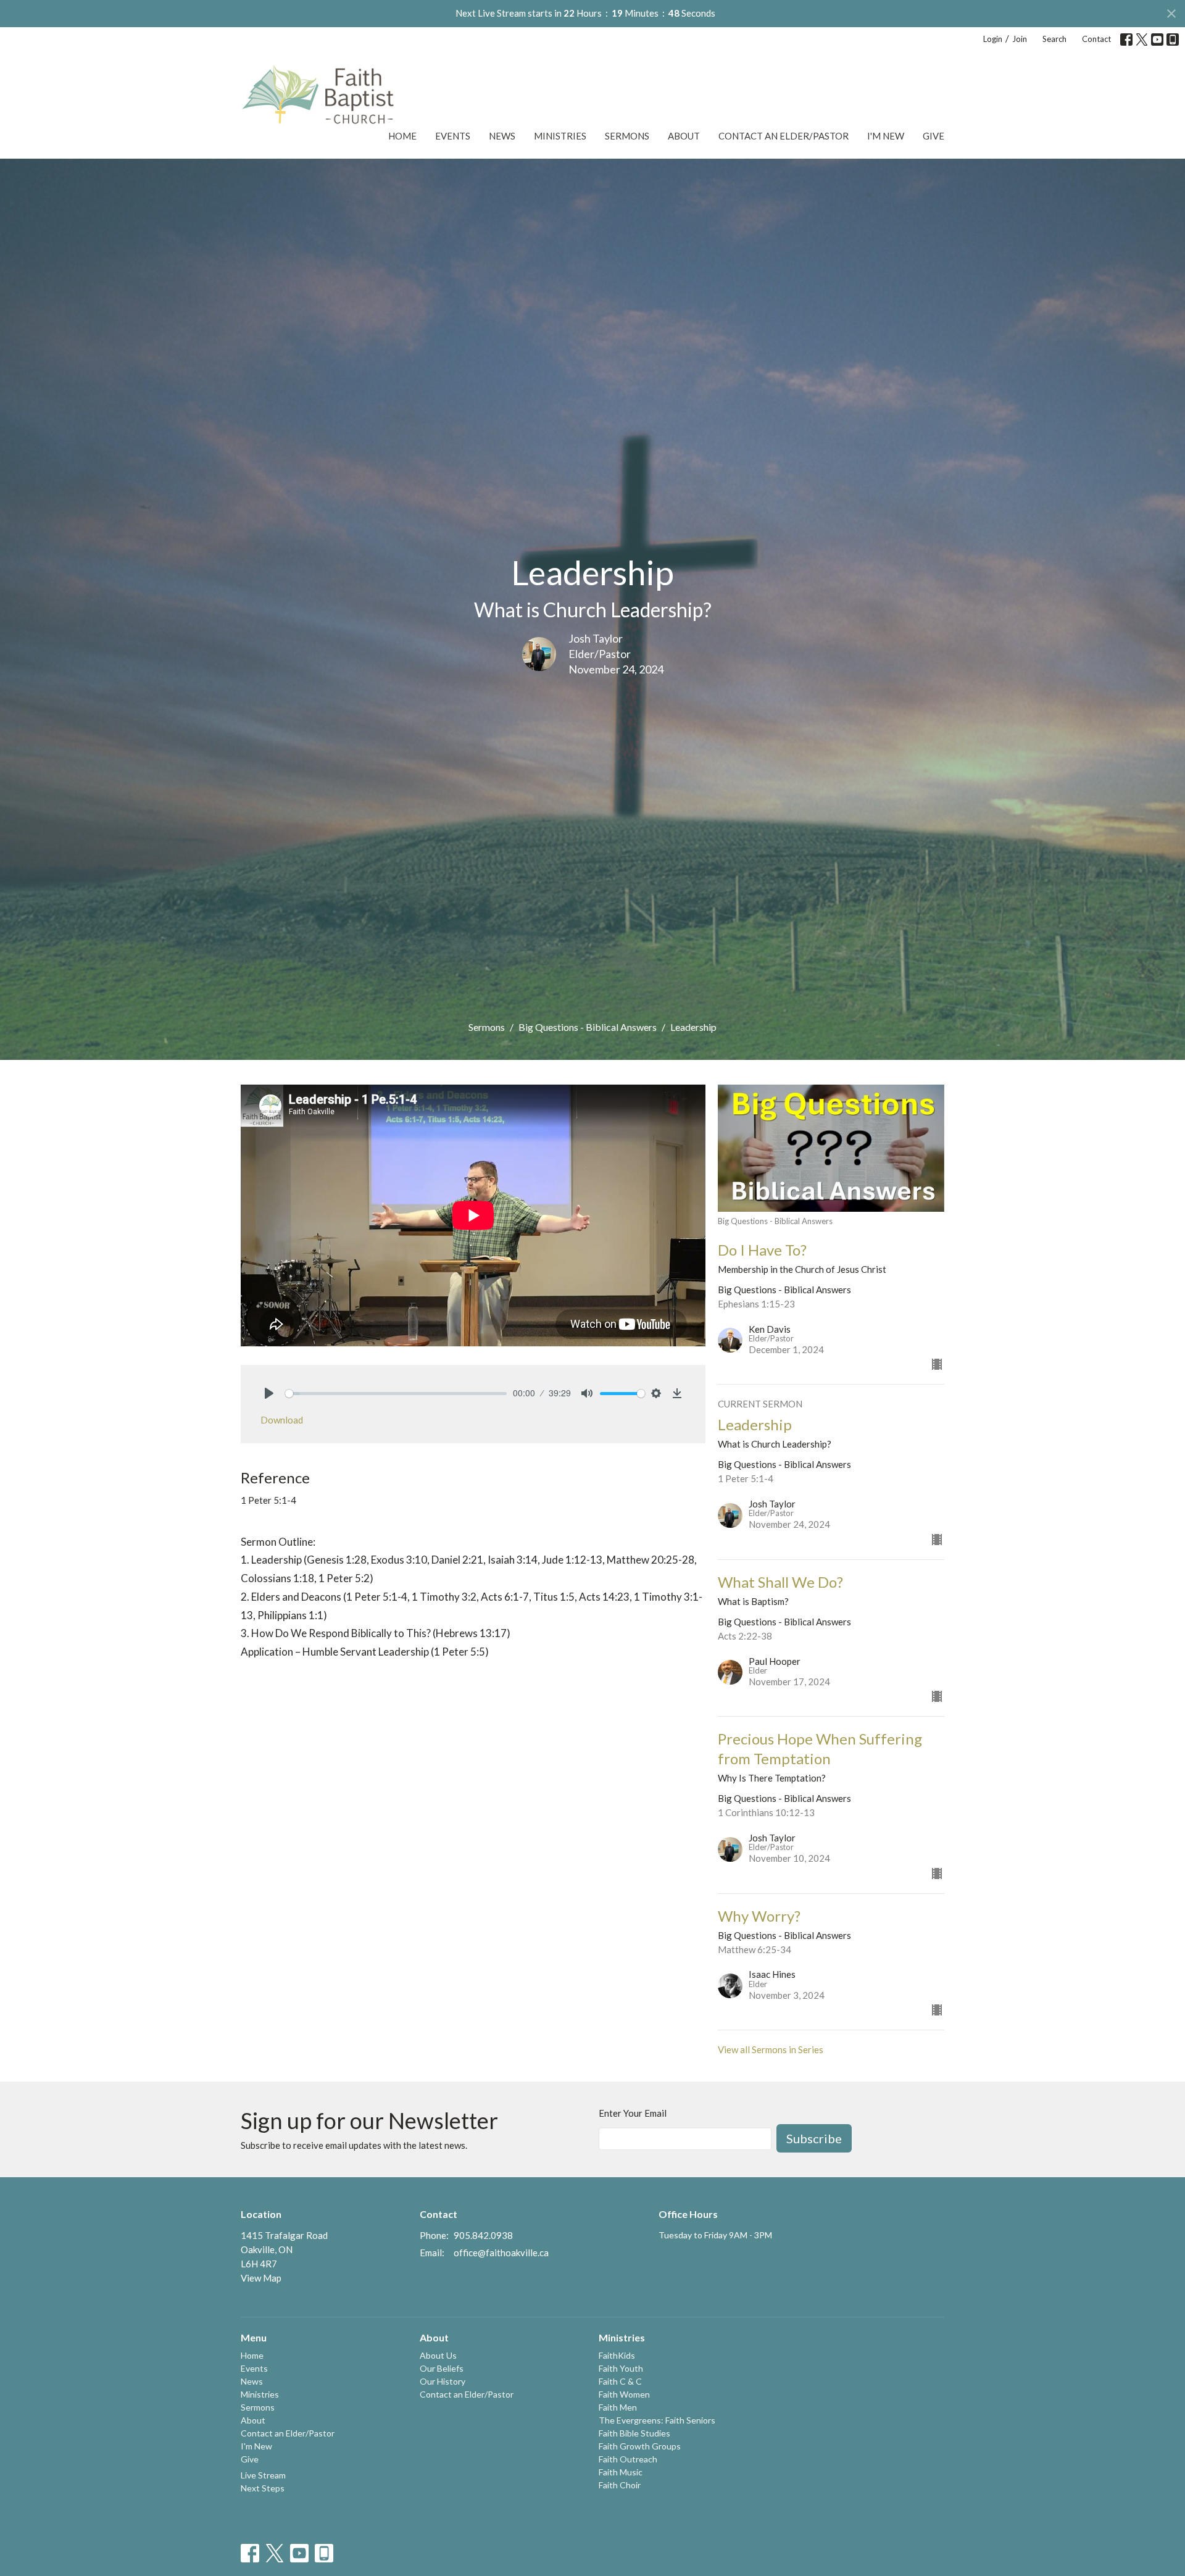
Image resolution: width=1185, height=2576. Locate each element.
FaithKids (617, 2355)
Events (453, 136)
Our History (443, 2381)
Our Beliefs (442, 2368)
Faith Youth (621, 2368)
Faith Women (624, 2394)
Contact (1096, 39)
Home (402, 136)
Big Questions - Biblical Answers (588, 1027)
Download (282, 1420)
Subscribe (814, 2138)
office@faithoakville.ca (501, 2253)
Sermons (627, 136)
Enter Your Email (633, 2113)
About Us (438, 2355)
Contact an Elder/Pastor (784, 136)
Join (1020, 39)
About (684, 136)
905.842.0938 (483, 2235)
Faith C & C (620, 2381)
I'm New (886, 136)
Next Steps (263, 2488)
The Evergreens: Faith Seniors (657, 2420)
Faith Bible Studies (634, 2433)
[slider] (396, 1394)
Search (1054, 39)
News (502, 136)
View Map (261, 2278)
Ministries (560, 136)
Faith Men (618, 2407)
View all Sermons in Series (771, 2049)
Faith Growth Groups (640, 2446)
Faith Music (621, 2472)
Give (933, 136)
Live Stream (263, 2475)
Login (993, 39)
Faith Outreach (628, 2459)
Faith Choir (620, 2485)
